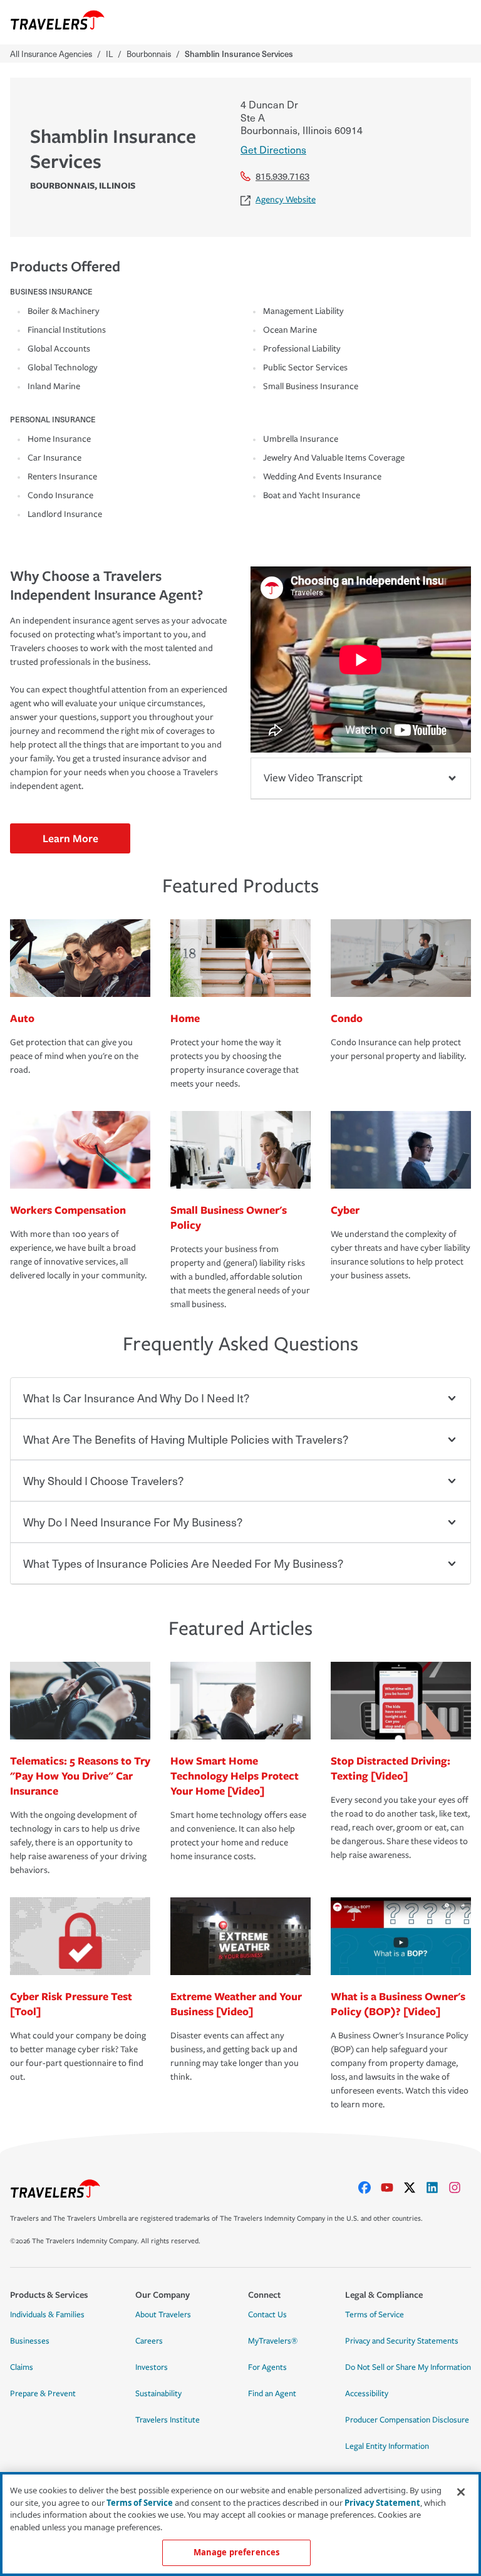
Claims (22, 2367)
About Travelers (163, 2315)
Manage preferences (236, 2552)
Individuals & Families (47, 2315)
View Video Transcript (313, 778)
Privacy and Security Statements (402, 2341)
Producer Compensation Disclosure (407, 2420)
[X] (415, 2188)
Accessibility (367, 2394)
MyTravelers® (273, 2341)
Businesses (30, 2341)
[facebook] (370, 2188)
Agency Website (286, 200)
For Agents (267, 2367)
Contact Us (267, 2315)
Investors (152, 2367)
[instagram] (460, 2188)
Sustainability (158, 2394)
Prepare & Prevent (43, 2394)
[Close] (461, 2492)
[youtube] (392, 2188)
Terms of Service (375, 2315)
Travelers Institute (168, 2420)
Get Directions (273, 149)
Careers (149, 2341)
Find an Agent (272, 2394)
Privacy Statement (382, 2503)
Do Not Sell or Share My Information (408, 2367)
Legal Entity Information (387, 2446)
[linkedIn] (437, 2188)
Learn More (70, 838)
